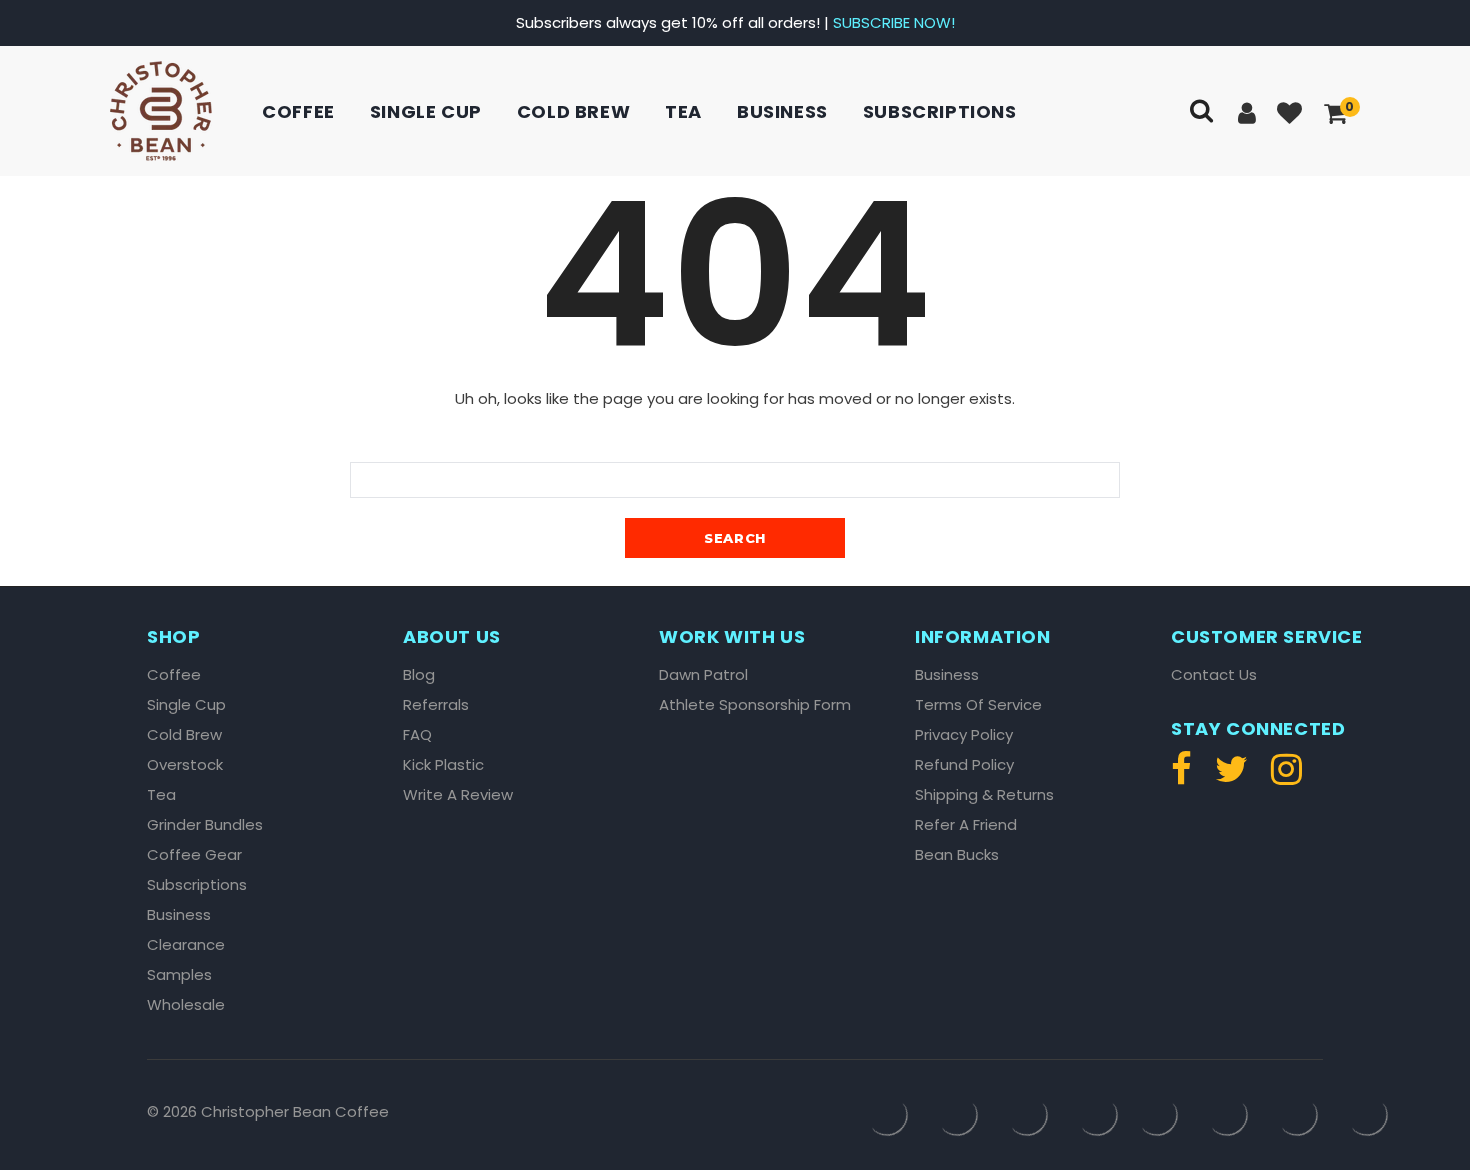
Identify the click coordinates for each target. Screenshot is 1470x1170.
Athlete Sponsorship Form (755, 705)
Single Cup (426, 111)
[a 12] (161, 111)
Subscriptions (940, 111)
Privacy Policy (964, 735)
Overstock (185, 765)
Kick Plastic (443, 765)
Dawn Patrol (703, 675)
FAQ (417, 735)
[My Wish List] (1291, 114)
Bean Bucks (957, 855)
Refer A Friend (966, 825)
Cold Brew (573, 111)
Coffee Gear (194, 855)
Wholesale (186, 1005)
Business (782, 111)
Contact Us (1214, 675)
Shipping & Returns (984, 795)
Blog (419, 675)
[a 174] (1186, 777)
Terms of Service (978, 705)
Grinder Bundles (205, 825)
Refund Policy (964, 765)
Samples (179, 975)
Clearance (186, 945)
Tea (683, 111)
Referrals (436, 705)
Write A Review (458, 795)
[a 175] (1231, 777)
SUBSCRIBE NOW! (894, 22)
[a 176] (1281, 777)
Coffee (298, 111)
